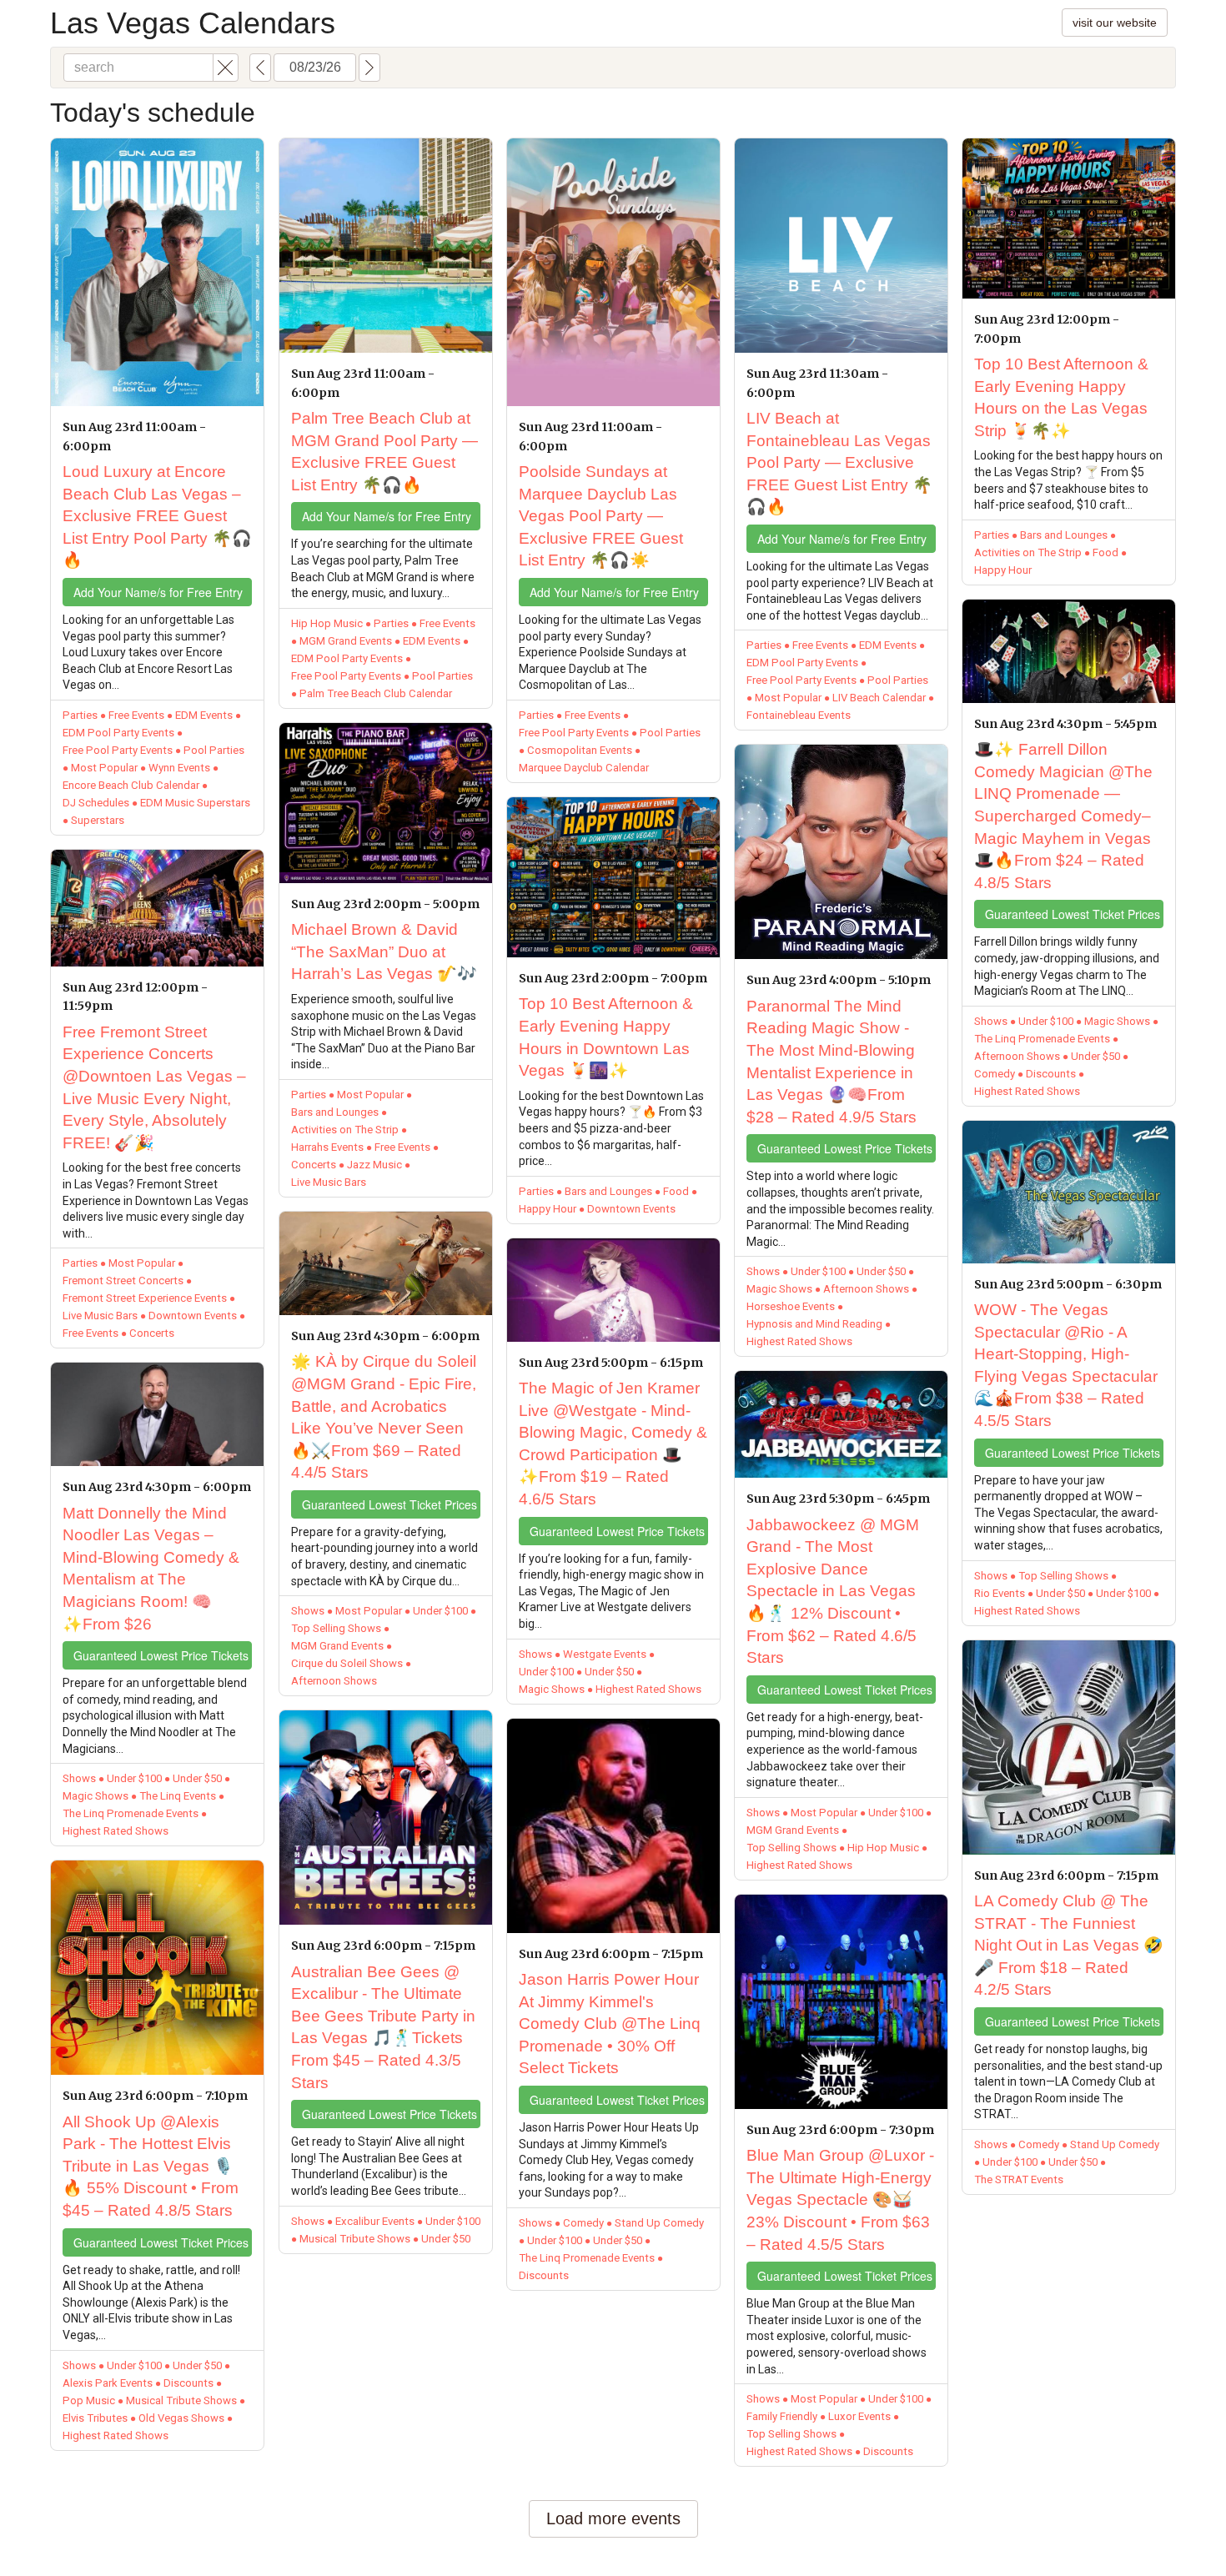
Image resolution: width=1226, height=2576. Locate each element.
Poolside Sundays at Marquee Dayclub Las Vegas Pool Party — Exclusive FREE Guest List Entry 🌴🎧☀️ (601, 516)
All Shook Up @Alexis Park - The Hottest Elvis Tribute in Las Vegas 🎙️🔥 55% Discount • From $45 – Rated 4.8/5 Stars (151, 2166)
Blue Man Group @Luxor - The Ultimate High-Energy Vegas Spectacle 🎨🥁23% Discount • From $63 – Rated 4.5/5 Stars (840, 2199)
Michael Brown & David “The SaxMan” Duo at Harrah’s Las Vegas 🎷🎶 (384, 952)
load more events (613, 2518)
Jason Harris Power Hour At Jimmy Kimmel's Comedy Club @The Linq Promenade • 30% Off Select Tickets (610, 2024)
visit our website (1115, 23)
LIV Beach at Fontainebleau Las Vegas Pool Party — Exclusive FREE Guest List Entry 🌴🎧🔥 (839, 462)
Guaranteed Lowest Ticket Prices (161, 2242)
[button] (226, 68)
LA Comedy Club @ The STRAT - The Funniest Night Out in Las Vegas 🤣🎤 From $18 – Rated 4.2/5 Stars (1069, 1945)
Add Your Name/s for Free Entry (158, 592)
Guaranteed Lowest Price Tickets (161, 1655)
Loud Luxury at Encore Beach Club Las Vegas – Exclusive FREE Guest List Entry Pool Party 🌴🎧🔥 (157, 516)
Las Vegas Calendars (193, 23)
